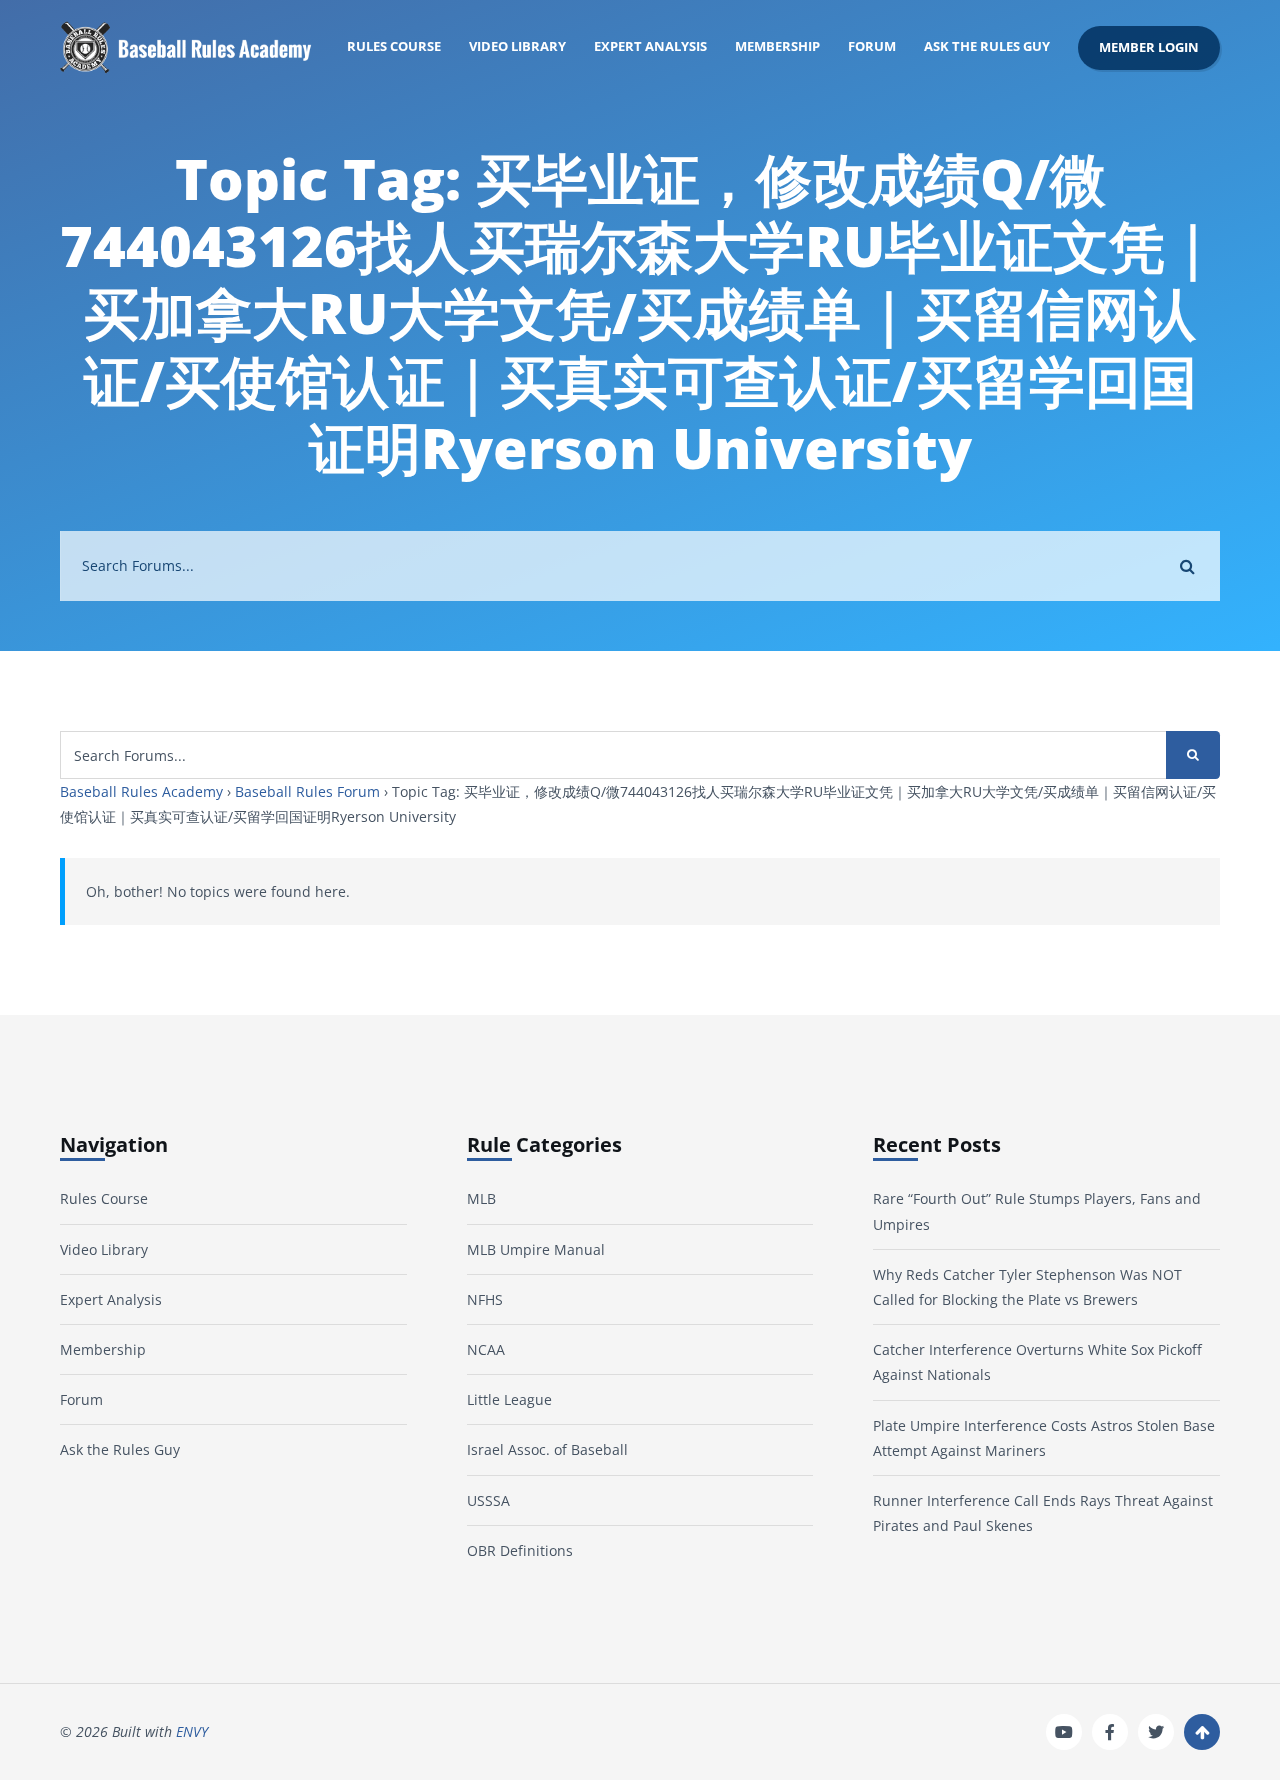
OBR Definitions (520, 1550)
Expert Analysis (650, 46)
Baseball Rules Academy (141, 791)
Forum (872, 46)
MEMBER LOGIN (1149, 47)
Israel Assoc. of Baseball (547, 1449)
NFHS (485, 1299)
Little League (509, 1399)
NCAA (486, 1349)
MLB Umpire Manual (536, 1249)
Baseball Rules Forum (307, 791)
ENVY (192, 1731)
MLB (481, 1198)
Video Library (517, 46)
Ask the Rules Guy (987, 46)
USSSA (488, 1500)
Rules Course (394, 46)
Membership (777, 46)
